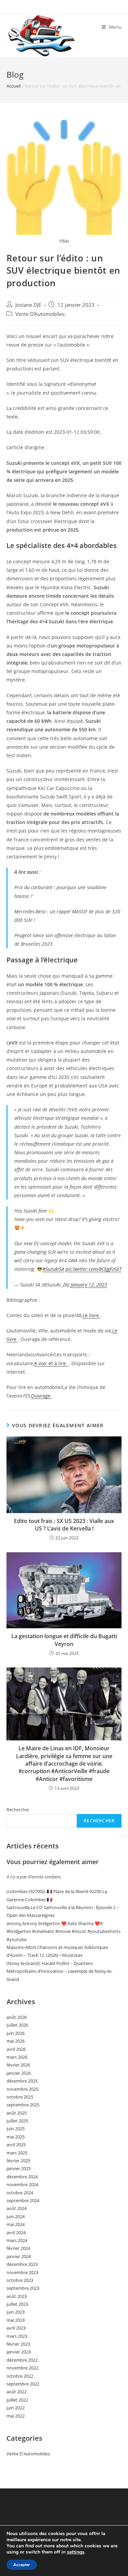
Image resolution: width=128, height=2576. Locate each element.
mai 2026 (16, 2041)
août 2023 (17, 2296)
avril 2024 (16, 2232)
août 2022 (17, 2392)
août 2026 (17, 2017)
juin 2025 (16, 2129)
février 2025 (18, 2161)
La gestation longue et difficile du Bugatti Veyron (64, 1640)
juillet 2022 (17, 2400)
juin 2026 (16, 2033)
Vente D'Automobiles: (40, 314)
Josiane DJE (28, 305)
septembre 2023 (23, 2288)
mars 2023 (17, 2336)
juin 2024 (16, 2216)
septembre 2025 (23, 2105)
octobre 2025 (20, 2097)
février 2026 (18, 2065)
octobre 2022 (20, 2376)
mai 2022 (16, 2416)
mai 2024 (16, 2224)
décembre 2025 (22, 2081)
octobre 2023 (20, 2280)
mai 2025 (16, 2137)
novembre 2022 (22, 2368)
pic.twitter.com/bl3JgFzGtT (94, 1269)
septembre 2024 (23, 2200)
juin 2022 (16, 2408)
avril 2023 (16, 2328)
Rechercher (18, 1810)
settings (76, 2552)
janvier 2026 (19, 2073)
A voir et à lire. (51, 1363)
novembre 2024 (22, 2184)
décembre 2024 (22, 2177)
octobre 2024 (20, 2193)
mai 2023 (16, 2320)
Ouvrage (41, 1396)
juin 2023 (16, 2312)
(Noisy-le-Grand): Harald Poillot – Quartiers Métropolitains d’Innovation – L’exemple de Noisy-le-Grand (59, 1971)
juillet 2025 (17, 2121)
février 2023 (18, 2344)
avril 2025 (16, 2145)
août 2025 (17, 2113)
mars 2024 (17, 2240)
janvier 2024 (19, 2256)
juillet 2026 (17, 2025)
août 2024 (17, 2208)
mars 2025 (17, 2153)
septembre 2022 (23, 2384)
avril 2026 (16, 2049)
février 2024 (18, 2248)
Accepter (22, 2565)
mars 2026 (17, 2057)
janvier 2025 (19, 2168)
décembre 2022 (22, 2360)
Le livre (91, 1315)
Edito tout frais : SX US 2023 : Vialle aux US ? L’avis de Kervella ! (64, 1525)
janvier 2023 (19, 2352)
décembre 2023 (22, 2264)
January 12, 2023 (89, 1285)
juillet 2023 (17, 2304)
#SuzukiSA (53, 1269)
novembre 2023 (22, 2272)
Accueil (13, 86)
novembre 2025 (22, 2089)
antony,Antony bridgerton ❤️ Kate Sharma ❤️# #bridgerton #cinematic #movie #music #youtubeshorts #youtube (63, 1931)
